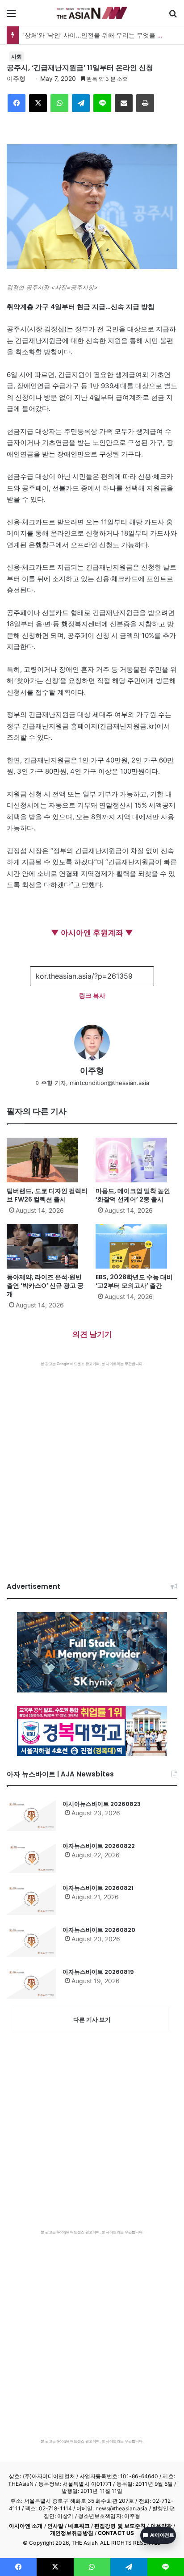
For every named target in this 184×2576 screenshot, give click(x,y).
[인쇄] (145, 103)
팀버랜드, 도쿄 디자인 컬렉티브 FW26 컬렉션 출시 (47, 1195)
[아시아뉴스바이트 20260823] (31, 1815)
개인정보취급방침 (72, 2533)
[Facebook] (17, 103)
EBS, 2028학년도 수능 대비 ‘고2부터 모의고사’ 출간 (134, 1281)
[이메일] (124, 103)
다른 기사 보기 (92, 2019)
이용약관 (161, 2526)
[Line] (102, 103)
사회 (17, 57)
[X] (38, 103)
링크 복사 (92, 995)
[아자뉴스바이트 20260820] (31, 1941)
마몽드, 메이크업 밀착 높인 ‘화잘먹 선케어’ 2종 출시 (133, 1195)
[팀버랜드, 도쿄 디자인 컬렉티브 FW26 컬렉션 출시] (48, 1160)
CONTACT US (116, 2533)
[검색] (173, 16)
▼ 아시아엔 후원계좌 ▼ (92, 933)
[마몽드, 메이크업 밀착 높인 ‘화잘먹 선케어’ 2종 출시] (136, 1160)
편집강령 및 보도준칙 (120, 2526)
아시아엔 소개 (26, 2526)
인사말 (55, 2526)
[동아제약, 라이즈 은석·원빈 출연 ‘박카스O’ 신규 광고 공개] (48, 1246)
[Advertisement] (92, 1463)
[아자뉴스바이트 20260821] (31, 1899)
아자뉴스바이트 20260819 (98, 1972)
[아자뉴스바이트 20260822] (31, 1857)
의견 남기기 (92, 1334)
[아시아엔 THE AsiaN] (92, 13)
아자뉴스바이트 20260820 (99, 1930)
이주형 (16, 78)
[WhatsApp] (59, 103)
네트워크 (79, 2526)
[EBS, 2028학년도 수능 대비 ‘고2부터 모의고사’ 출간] (136, 1246)
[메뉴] (11, 16)
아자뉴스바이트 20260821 (98, 1888)
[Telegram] (81, 103)
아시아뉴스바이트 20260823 (102, 1804)
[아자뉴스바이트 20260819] (31, 1983)
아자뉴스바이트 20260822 (99, 1846)
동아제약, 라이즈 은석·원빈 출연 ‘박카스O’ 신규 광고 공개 (45, 1286)
